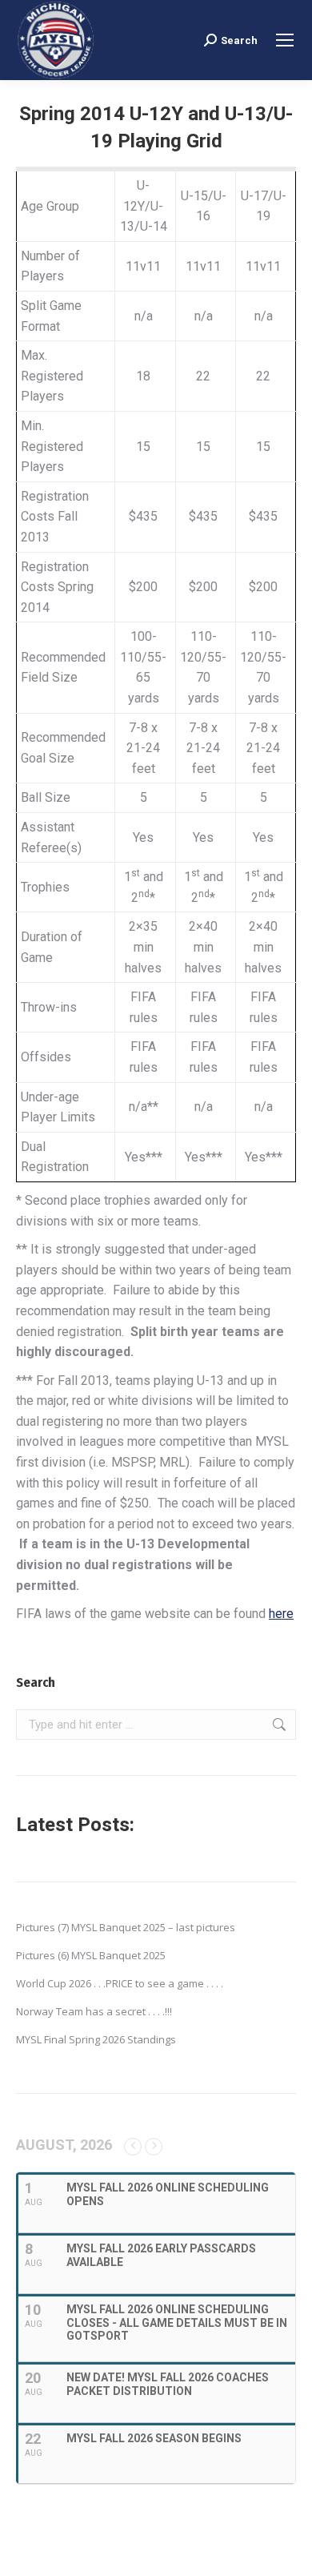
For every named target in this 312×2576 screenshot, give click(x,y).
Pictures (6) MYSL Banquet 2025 (91, 1955)
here (281, 1614)
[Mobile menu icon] (285, 40)
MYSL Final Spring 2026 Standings (96, 2039)
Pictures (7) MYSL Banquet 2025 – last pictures (126, 1927)
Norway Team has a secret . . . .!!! (94, 2011)
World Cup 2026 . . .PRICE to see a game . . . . (120, 1983)
